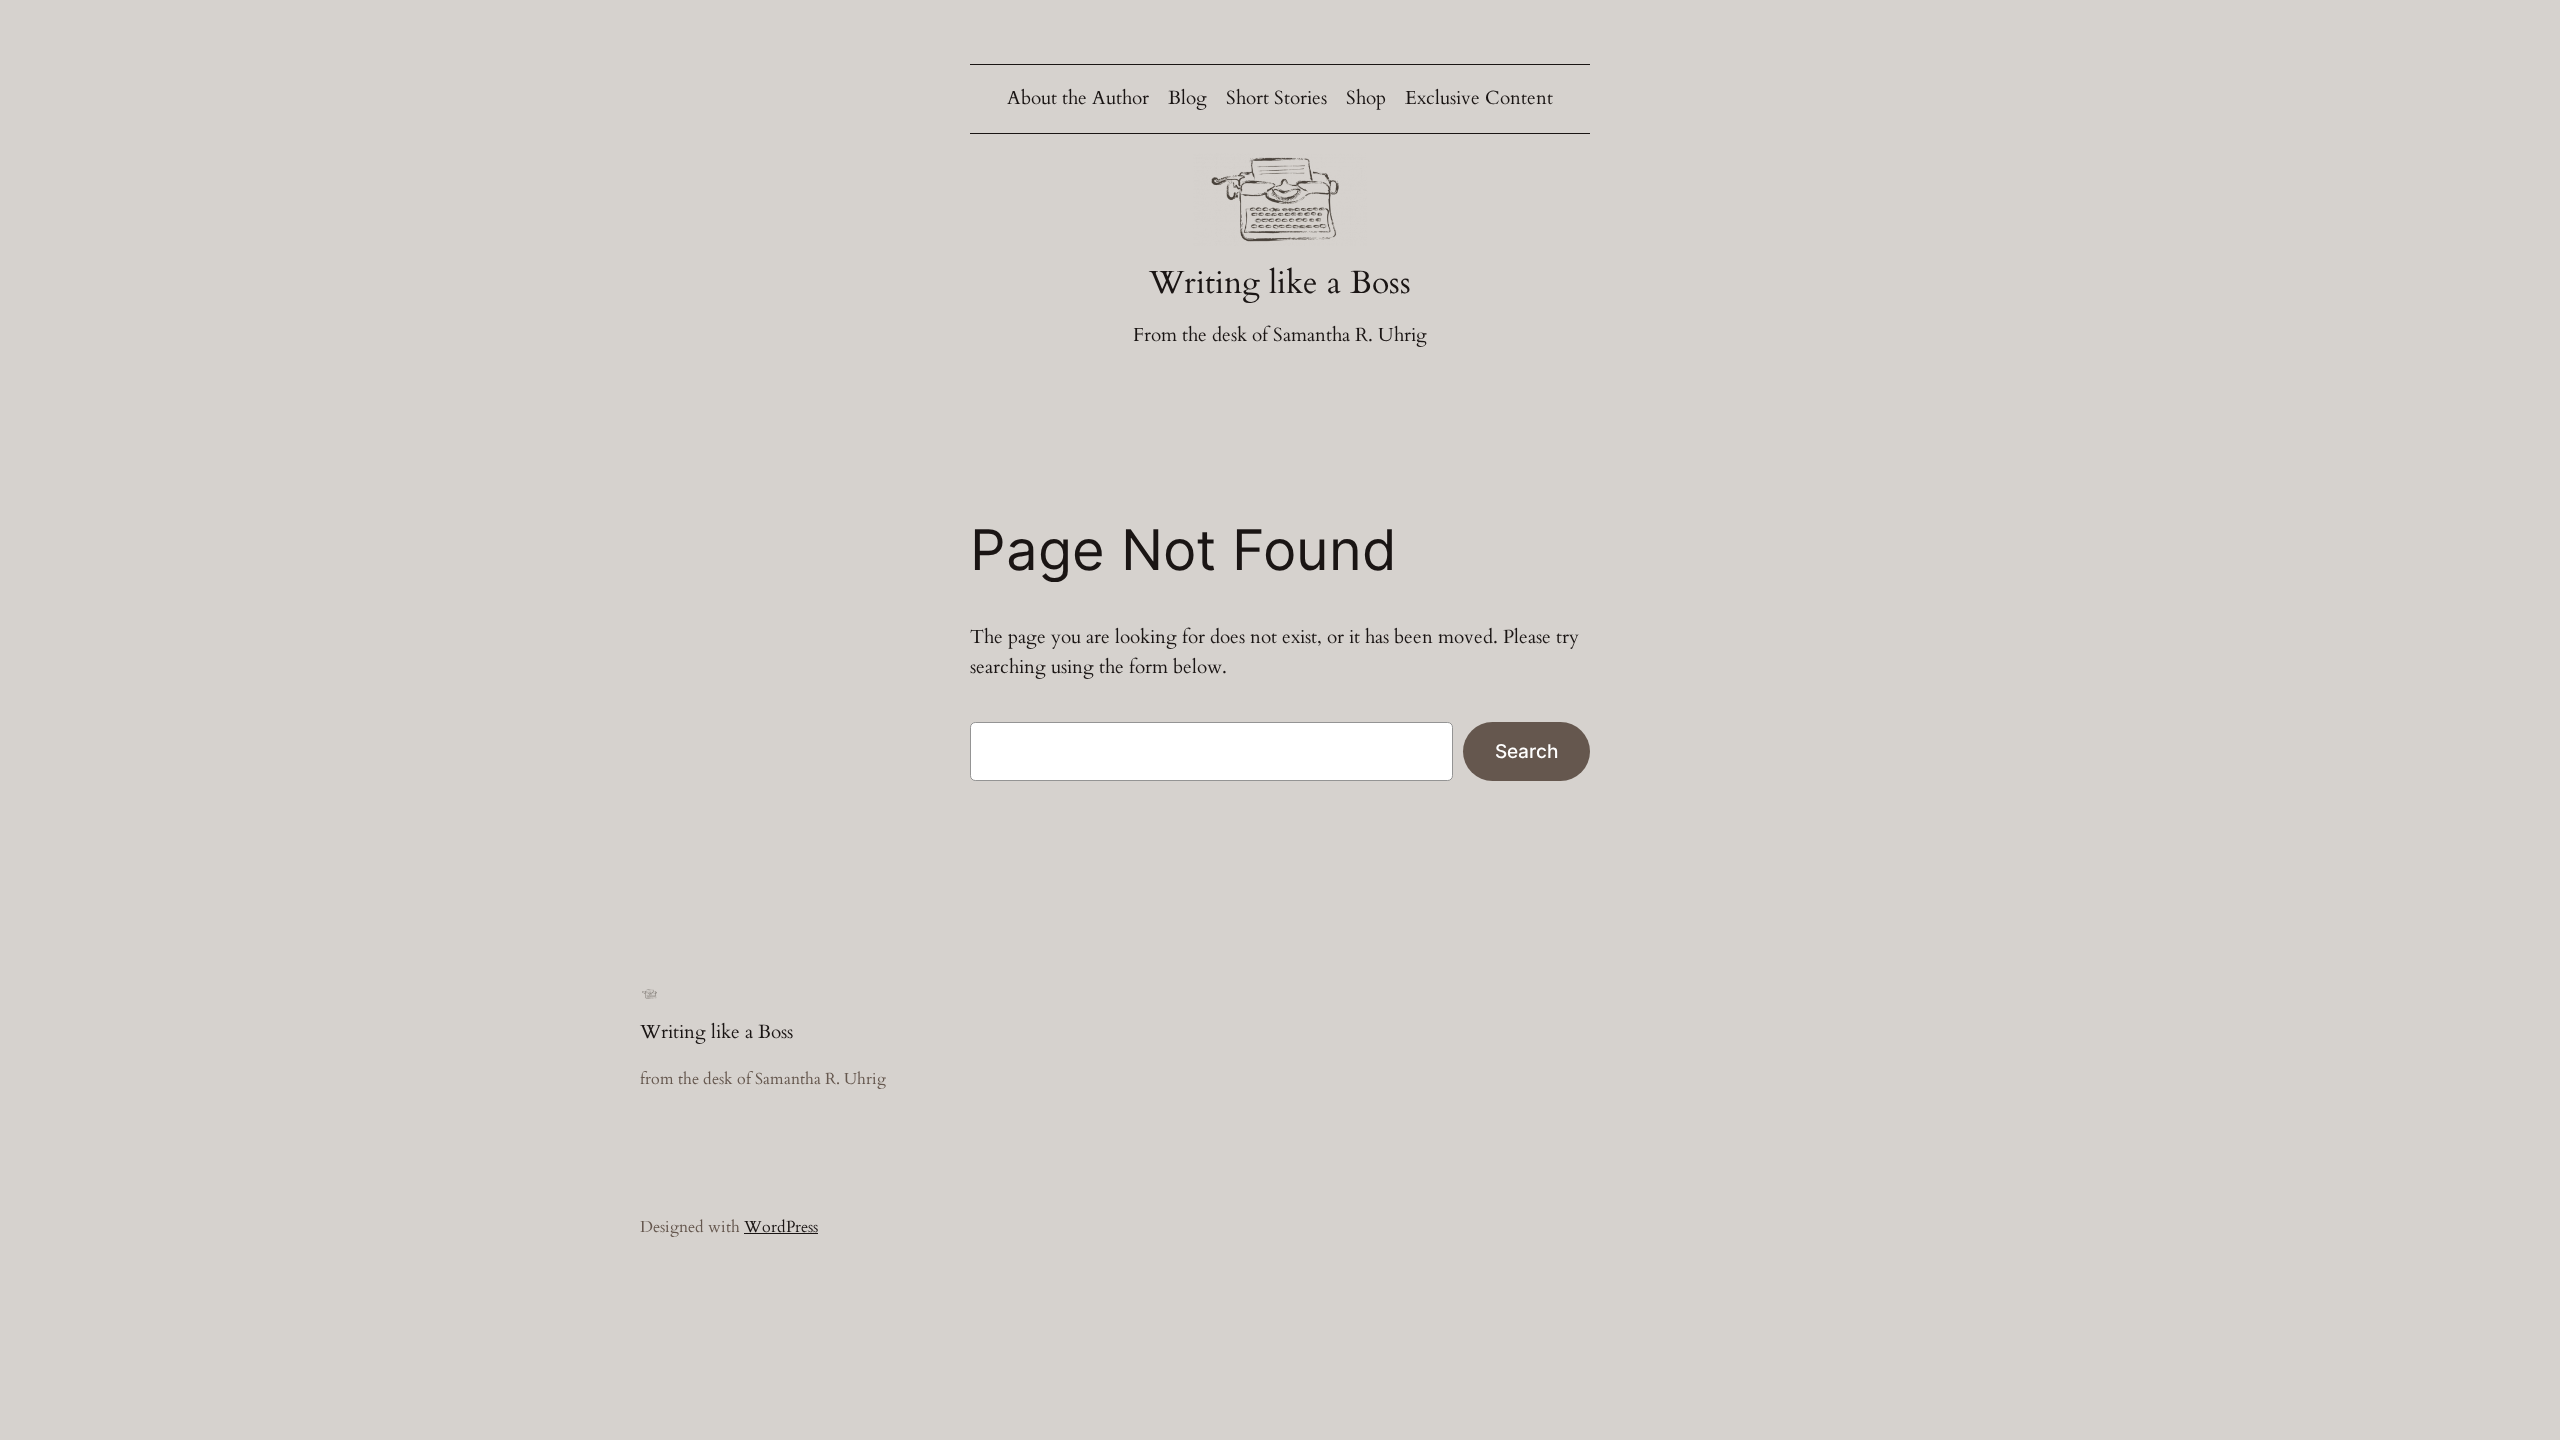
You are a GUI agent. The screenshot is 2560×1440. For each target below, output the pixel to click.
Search (1526, 751)
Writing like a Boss (1280, 283)
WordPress (781, 1227)
